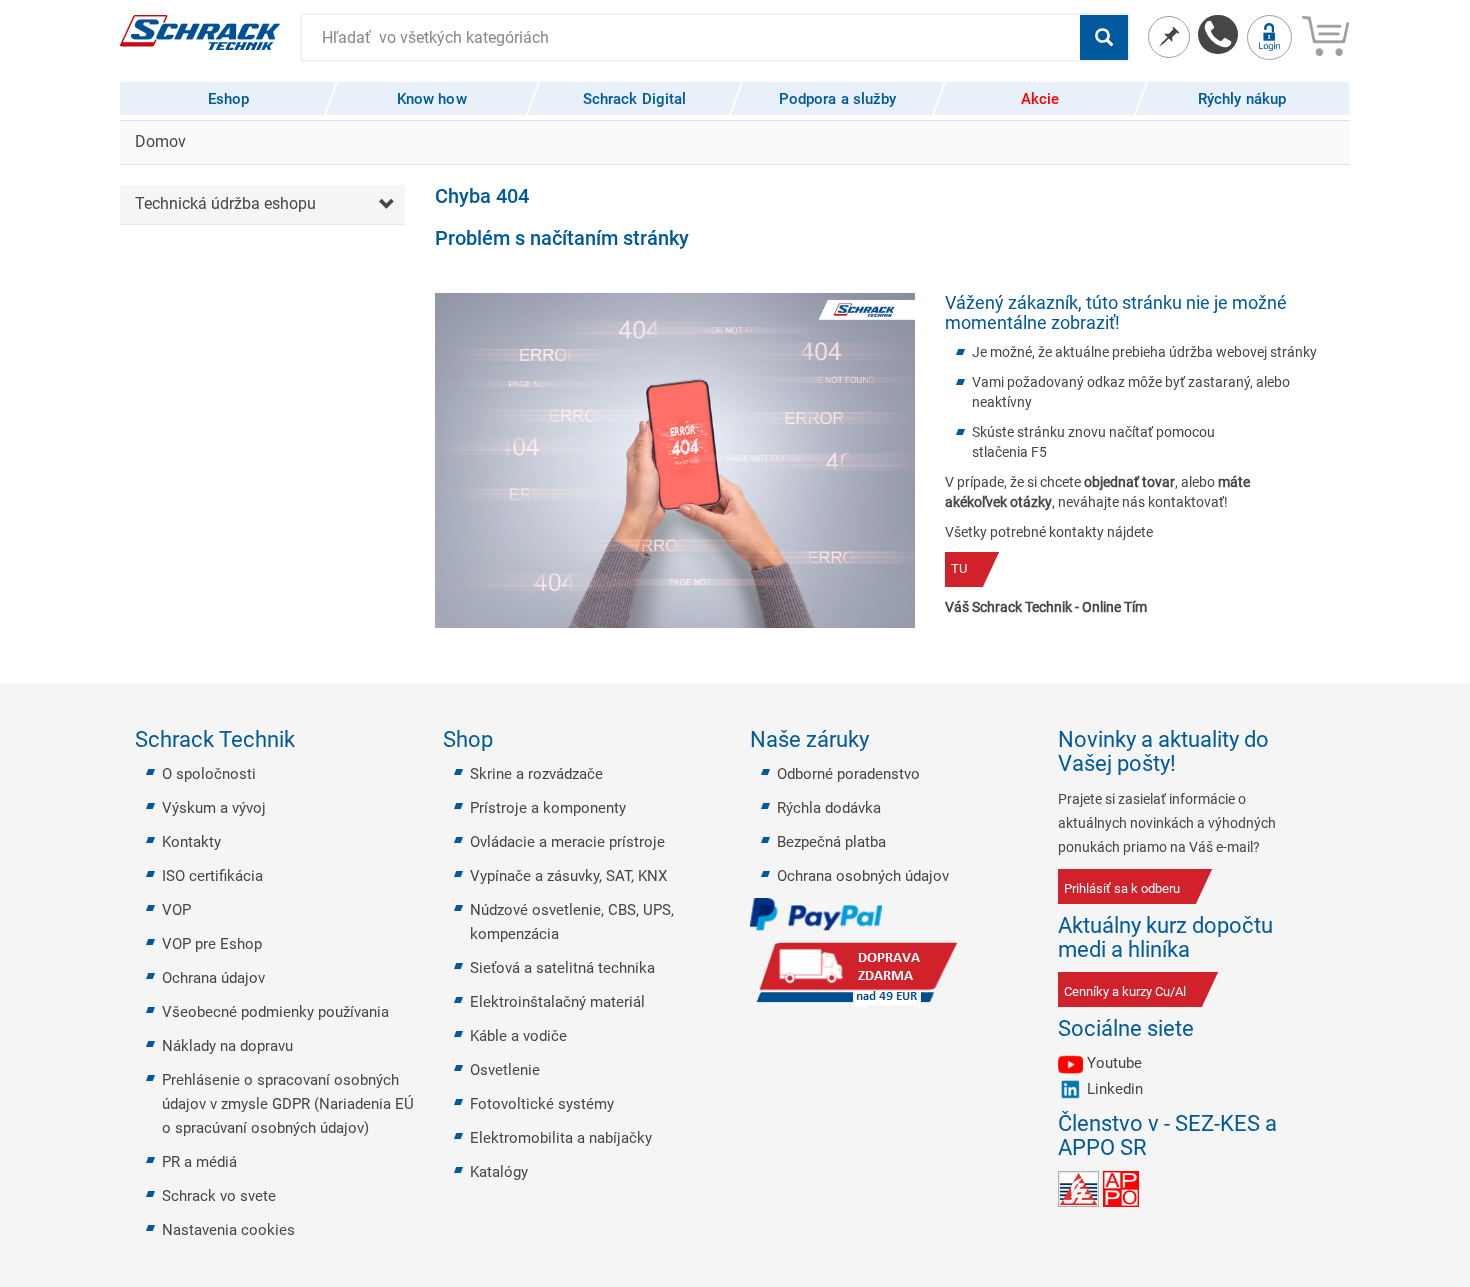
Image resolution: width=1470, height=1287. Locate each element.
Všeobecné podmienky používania (275, 1012)
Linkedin (1115, 1089)
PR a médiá (199, 1162)
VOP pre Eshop (212, 944)
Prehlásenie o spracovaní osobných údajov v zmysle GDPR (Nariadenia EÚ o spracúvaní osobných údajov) (288, 1104)
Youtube (1114, 1063)
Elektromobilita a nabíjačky (561, 1138)
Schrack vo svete (219, 1196)
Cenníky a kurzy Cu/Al (1125, 991)
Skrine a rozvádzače (536, 774)
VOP (176, 910)
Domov (160, 141)
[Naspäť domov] (200, 31)
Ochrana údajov (213, 978)
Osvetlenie (505, 1070)
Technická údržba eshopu (225, 203)
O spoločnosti (209, 774)
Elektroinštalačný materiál (557, 1002)
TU (959, 568)
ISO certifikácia (212, 876)
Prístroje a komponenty (548, 808)
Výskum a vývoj (214, 808)
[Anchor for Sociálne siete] (1206, 1029)
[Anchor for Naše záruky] (881, 740)
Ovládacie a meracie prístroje (567, 842)
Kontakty (191, 842)
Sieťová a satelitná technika (562, 968)
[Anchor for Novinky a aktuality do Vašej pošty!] (1328, 752)
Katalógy (499, 1172)
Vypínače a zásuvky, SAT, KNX (568, 876)
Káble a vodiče (518, 1036)
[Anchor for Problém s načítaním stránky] (700, 238)
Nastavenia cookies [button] (228, 1230)
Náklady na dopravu (227, 1046)
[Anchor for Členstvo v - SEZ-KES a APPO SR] (1328, 1136)
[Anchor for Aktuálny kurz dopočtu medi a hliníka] (1328, 938)
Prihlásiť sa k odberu (1122, 888)
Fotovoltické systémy (542, 1104)
